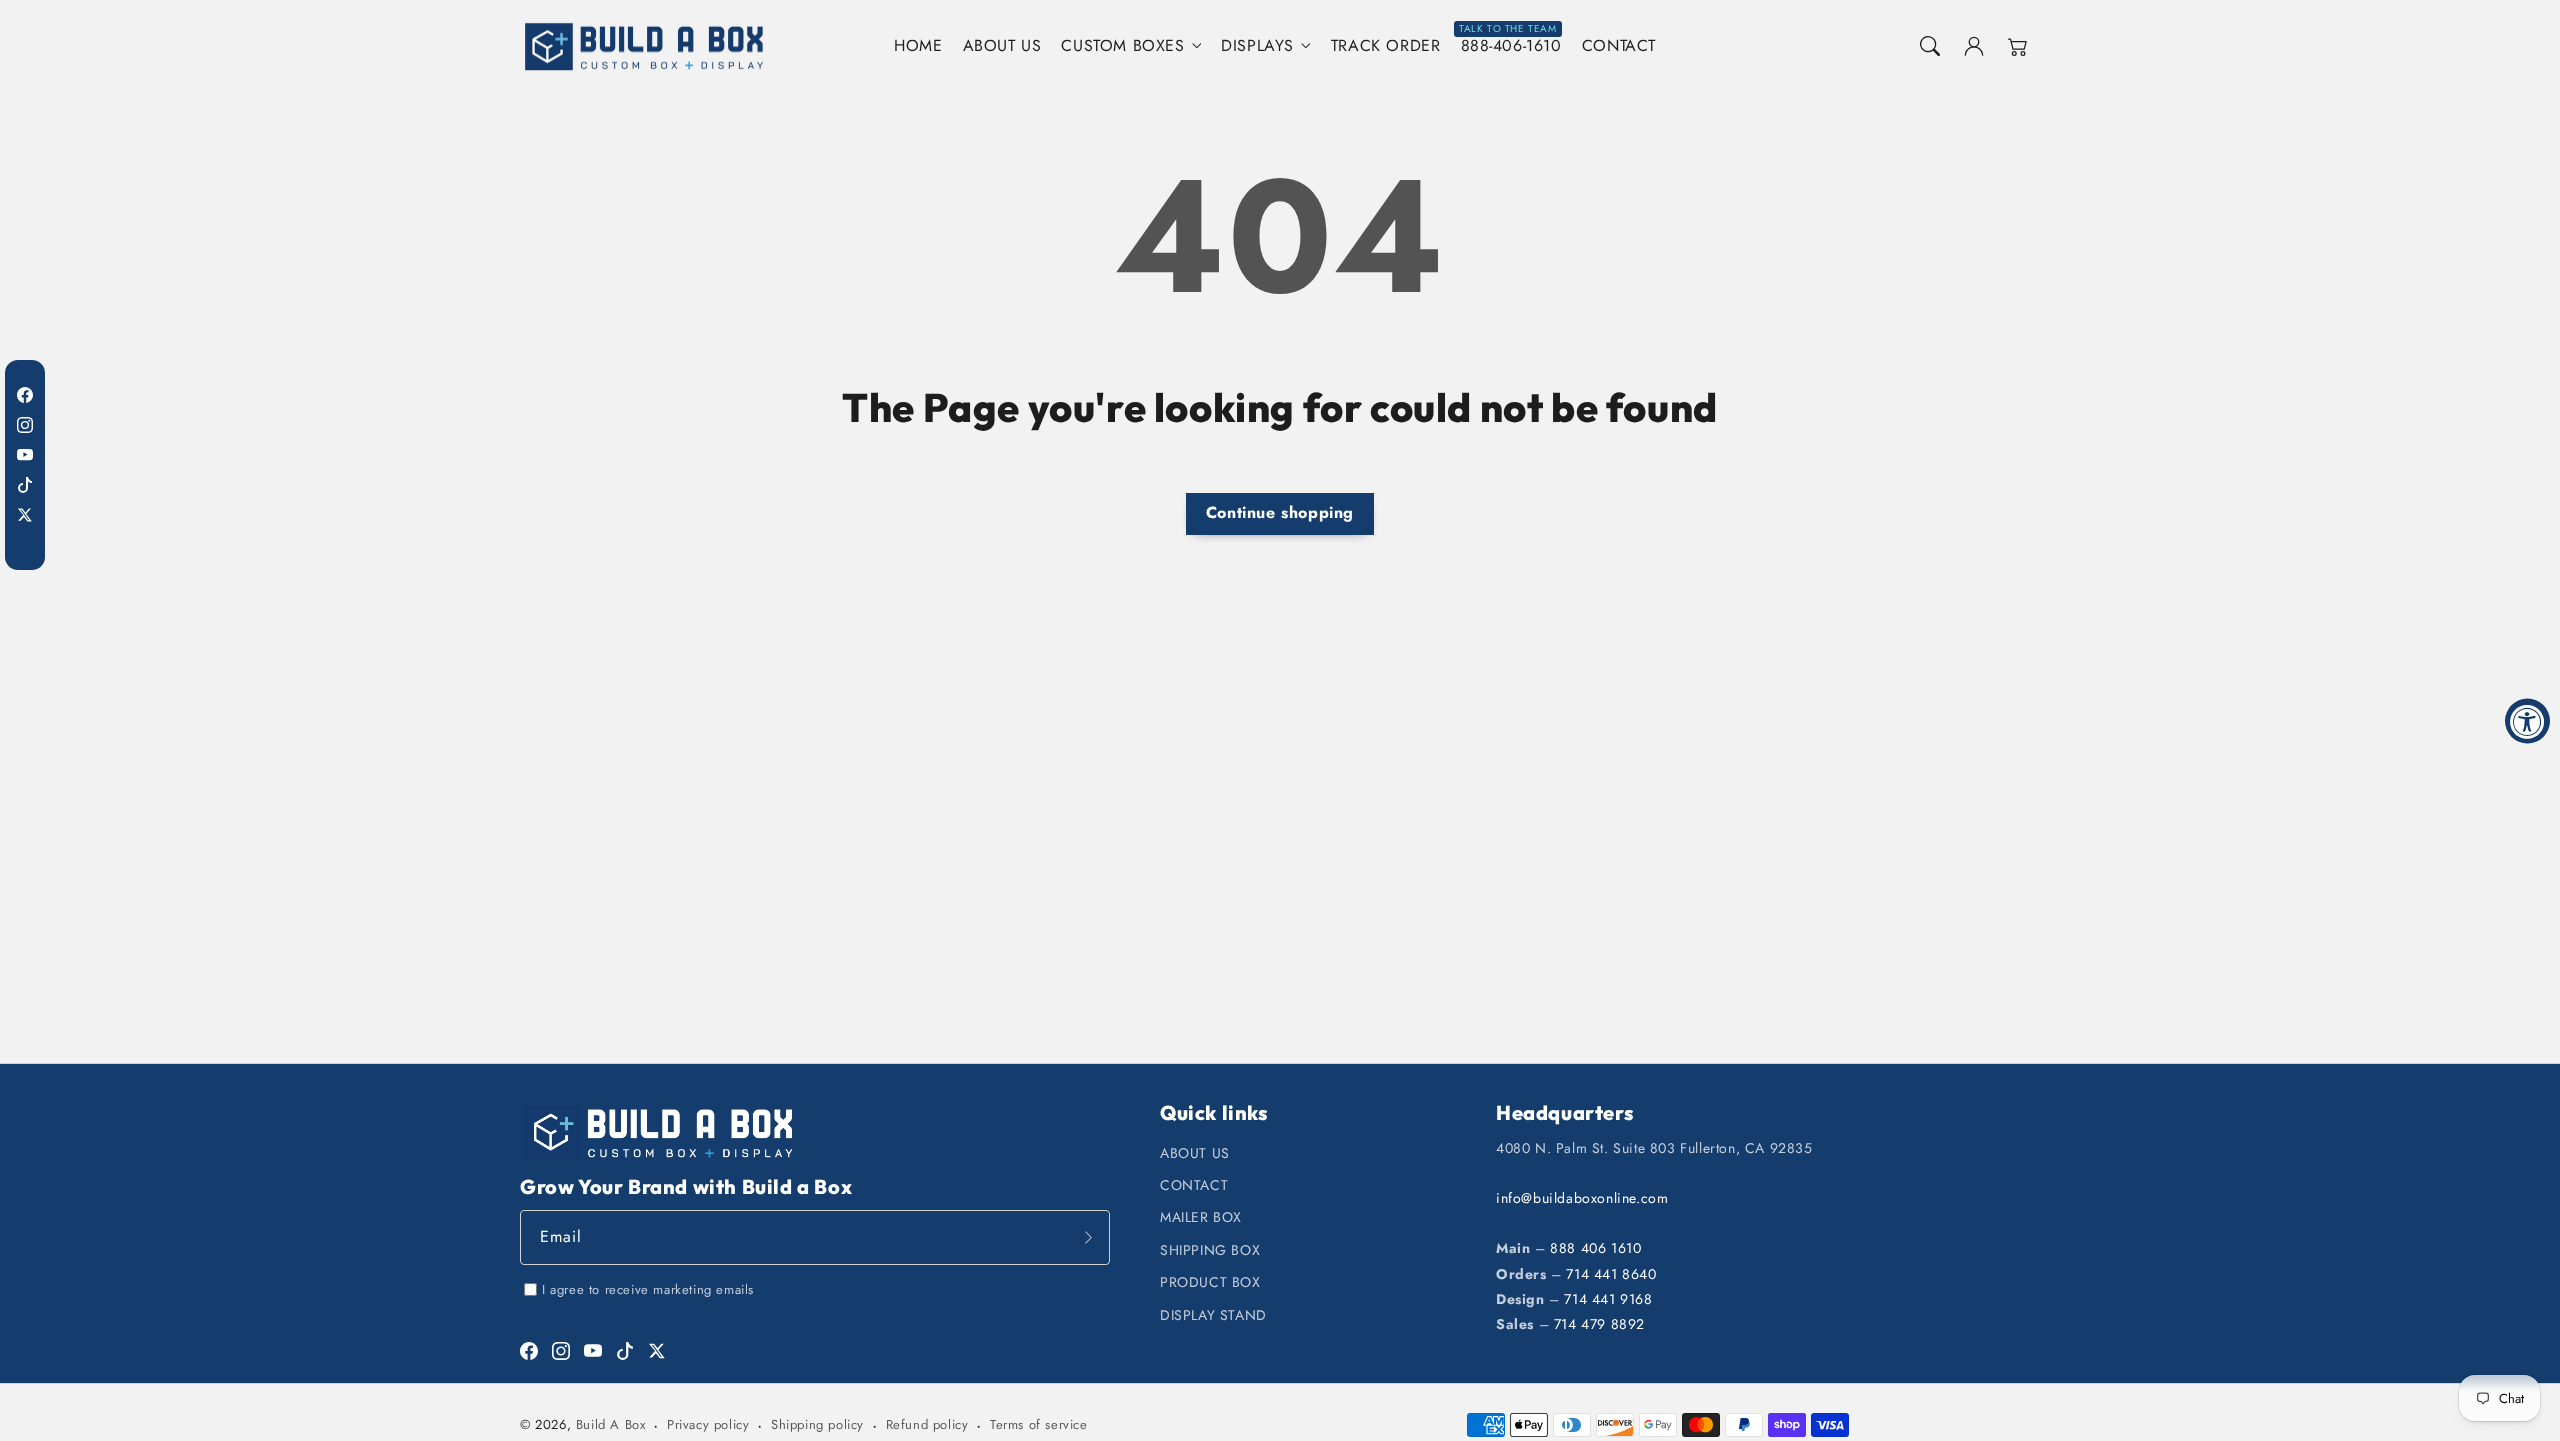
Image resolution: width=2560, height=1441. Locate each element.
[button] (1930, 46)
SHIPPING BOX (1210, 1250)
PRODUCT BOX (1210, 1282)
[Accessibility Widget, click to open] (2527, 720)
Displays (1257, 46)
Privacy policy (708, 1424)
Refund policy (927, 1424)
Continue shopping (1280, 512)
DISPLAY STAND (1213, 1315)
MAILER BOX (1201, 1217)
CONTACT (1194, 1185)
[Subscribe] (1088, 1237)
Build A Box (611, 1424)
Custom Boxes (1122, 46)
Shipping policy (817, 1424)
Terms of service (1039, 1424)
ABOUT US (1195, 1153)
